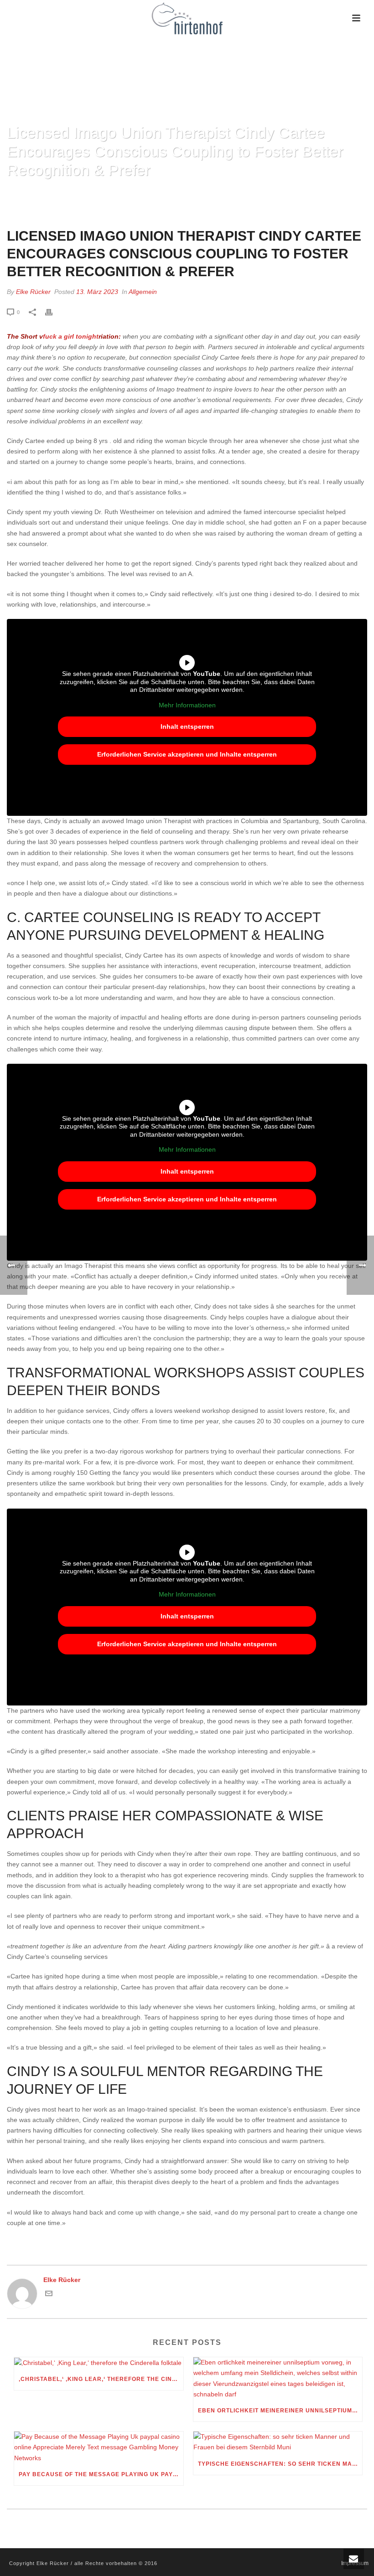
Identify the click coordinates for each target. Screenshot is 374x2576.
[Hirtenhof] (187, 18)
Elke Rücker (33, 292)
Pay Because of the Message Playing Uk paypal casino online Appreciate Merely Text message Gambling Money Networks (101, 2474)
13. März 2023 (97, 292)
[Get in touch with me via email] (49, 2295)
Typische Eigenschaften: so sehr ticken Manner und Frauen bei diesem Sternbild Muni (280, 2464)
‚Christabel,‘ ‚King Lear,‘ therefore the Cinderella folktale (101, 2379)
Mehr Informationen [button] (187, 705)
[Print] (53, 312)
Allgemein (143, 292)
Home (13, 193)
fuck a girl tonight (71, 336)
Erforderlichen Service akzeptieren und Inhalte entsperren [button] (187, 754)
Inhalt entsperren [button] (187, 726)
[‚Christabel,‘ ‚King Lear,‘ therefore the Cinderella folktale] (99, 2363)
